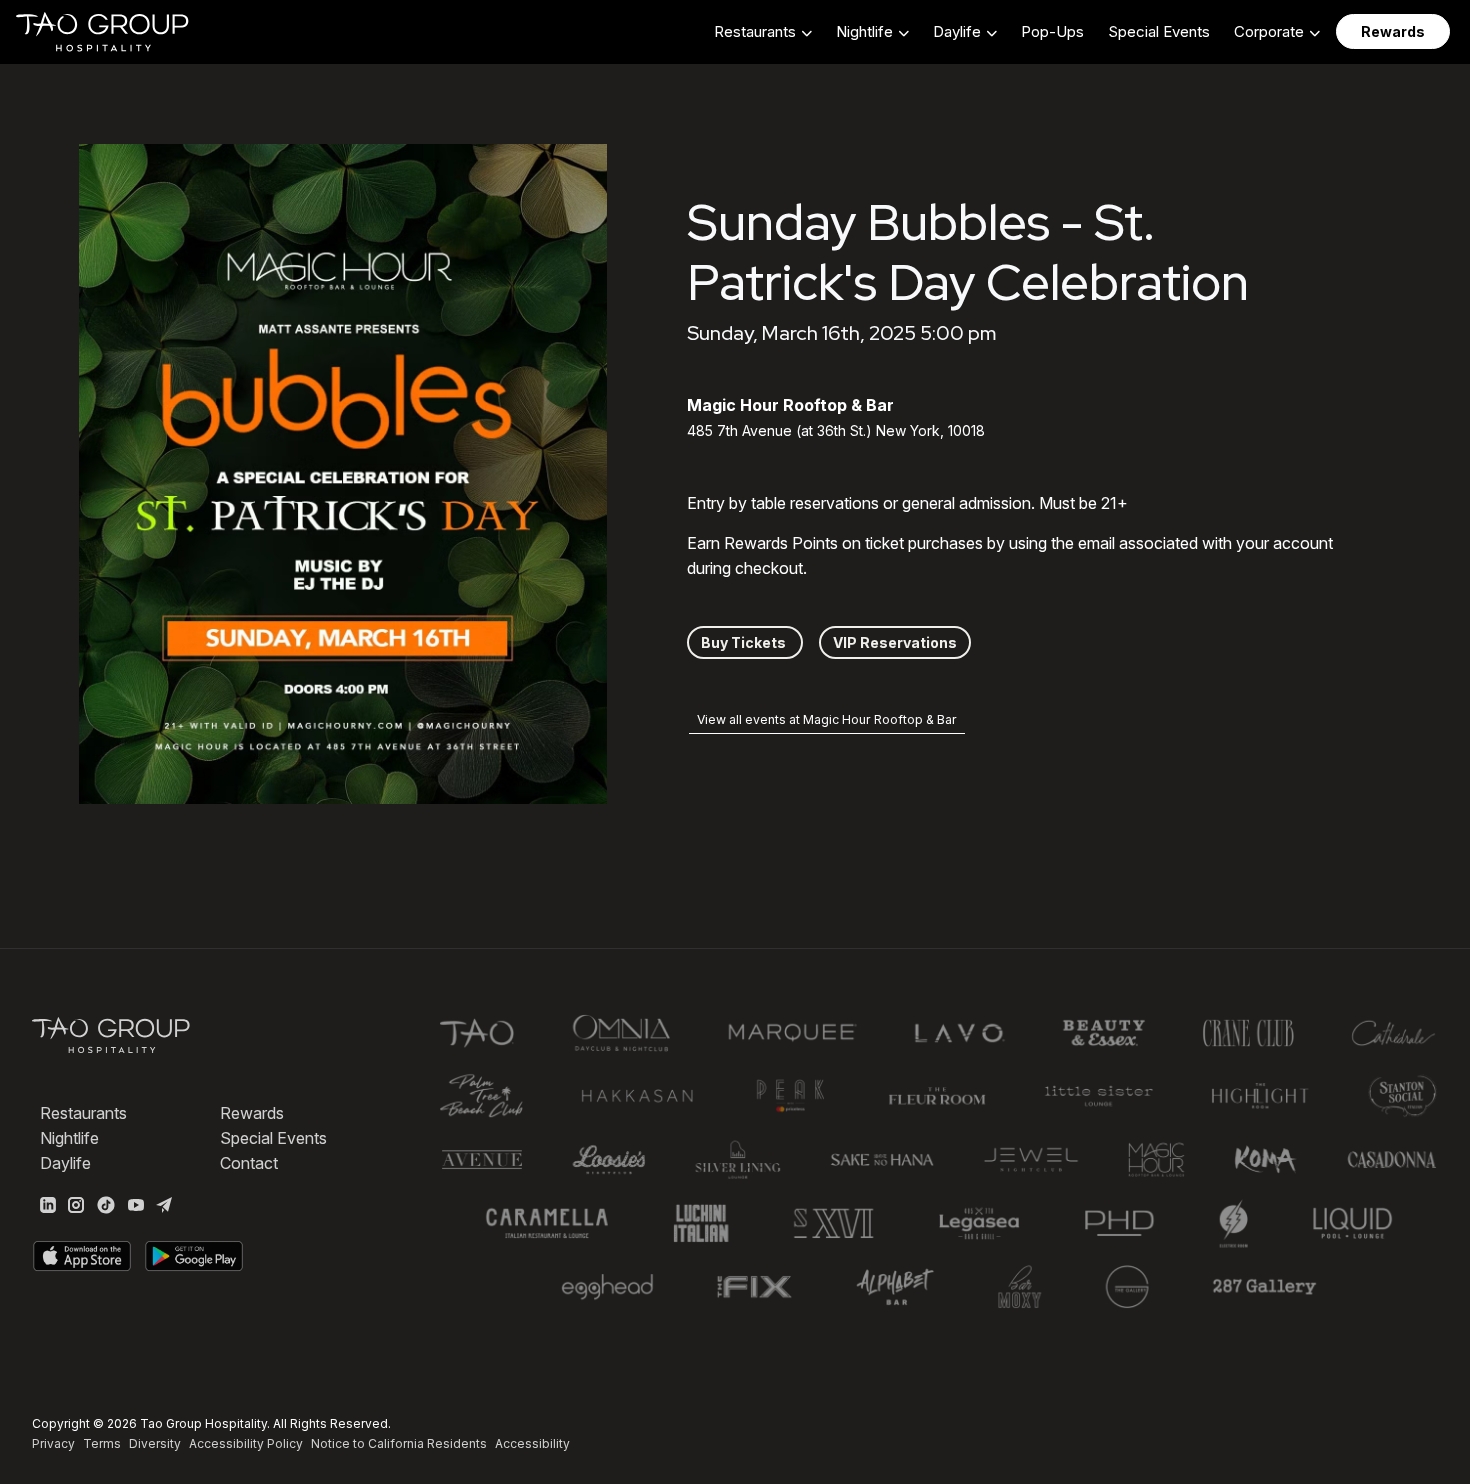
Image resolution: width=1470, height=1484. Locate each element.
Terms (102, 1443)
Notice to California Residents (399, 1443)
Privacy (53, 1443)
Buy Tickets (745, 642)
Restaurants (83, 1113)
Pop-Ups (1052, 31)
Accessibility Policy (246, 1443)
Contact (249, 1163)
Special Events (1159, 31)
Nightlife (69, 1138)
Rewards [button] (1393, 31)
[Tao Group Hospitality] (103, 32)
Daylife (65, 1163)
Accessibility (532, 1443)
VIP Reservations (895, 642)
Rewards (252, 1113)
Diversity (155, 1443)
